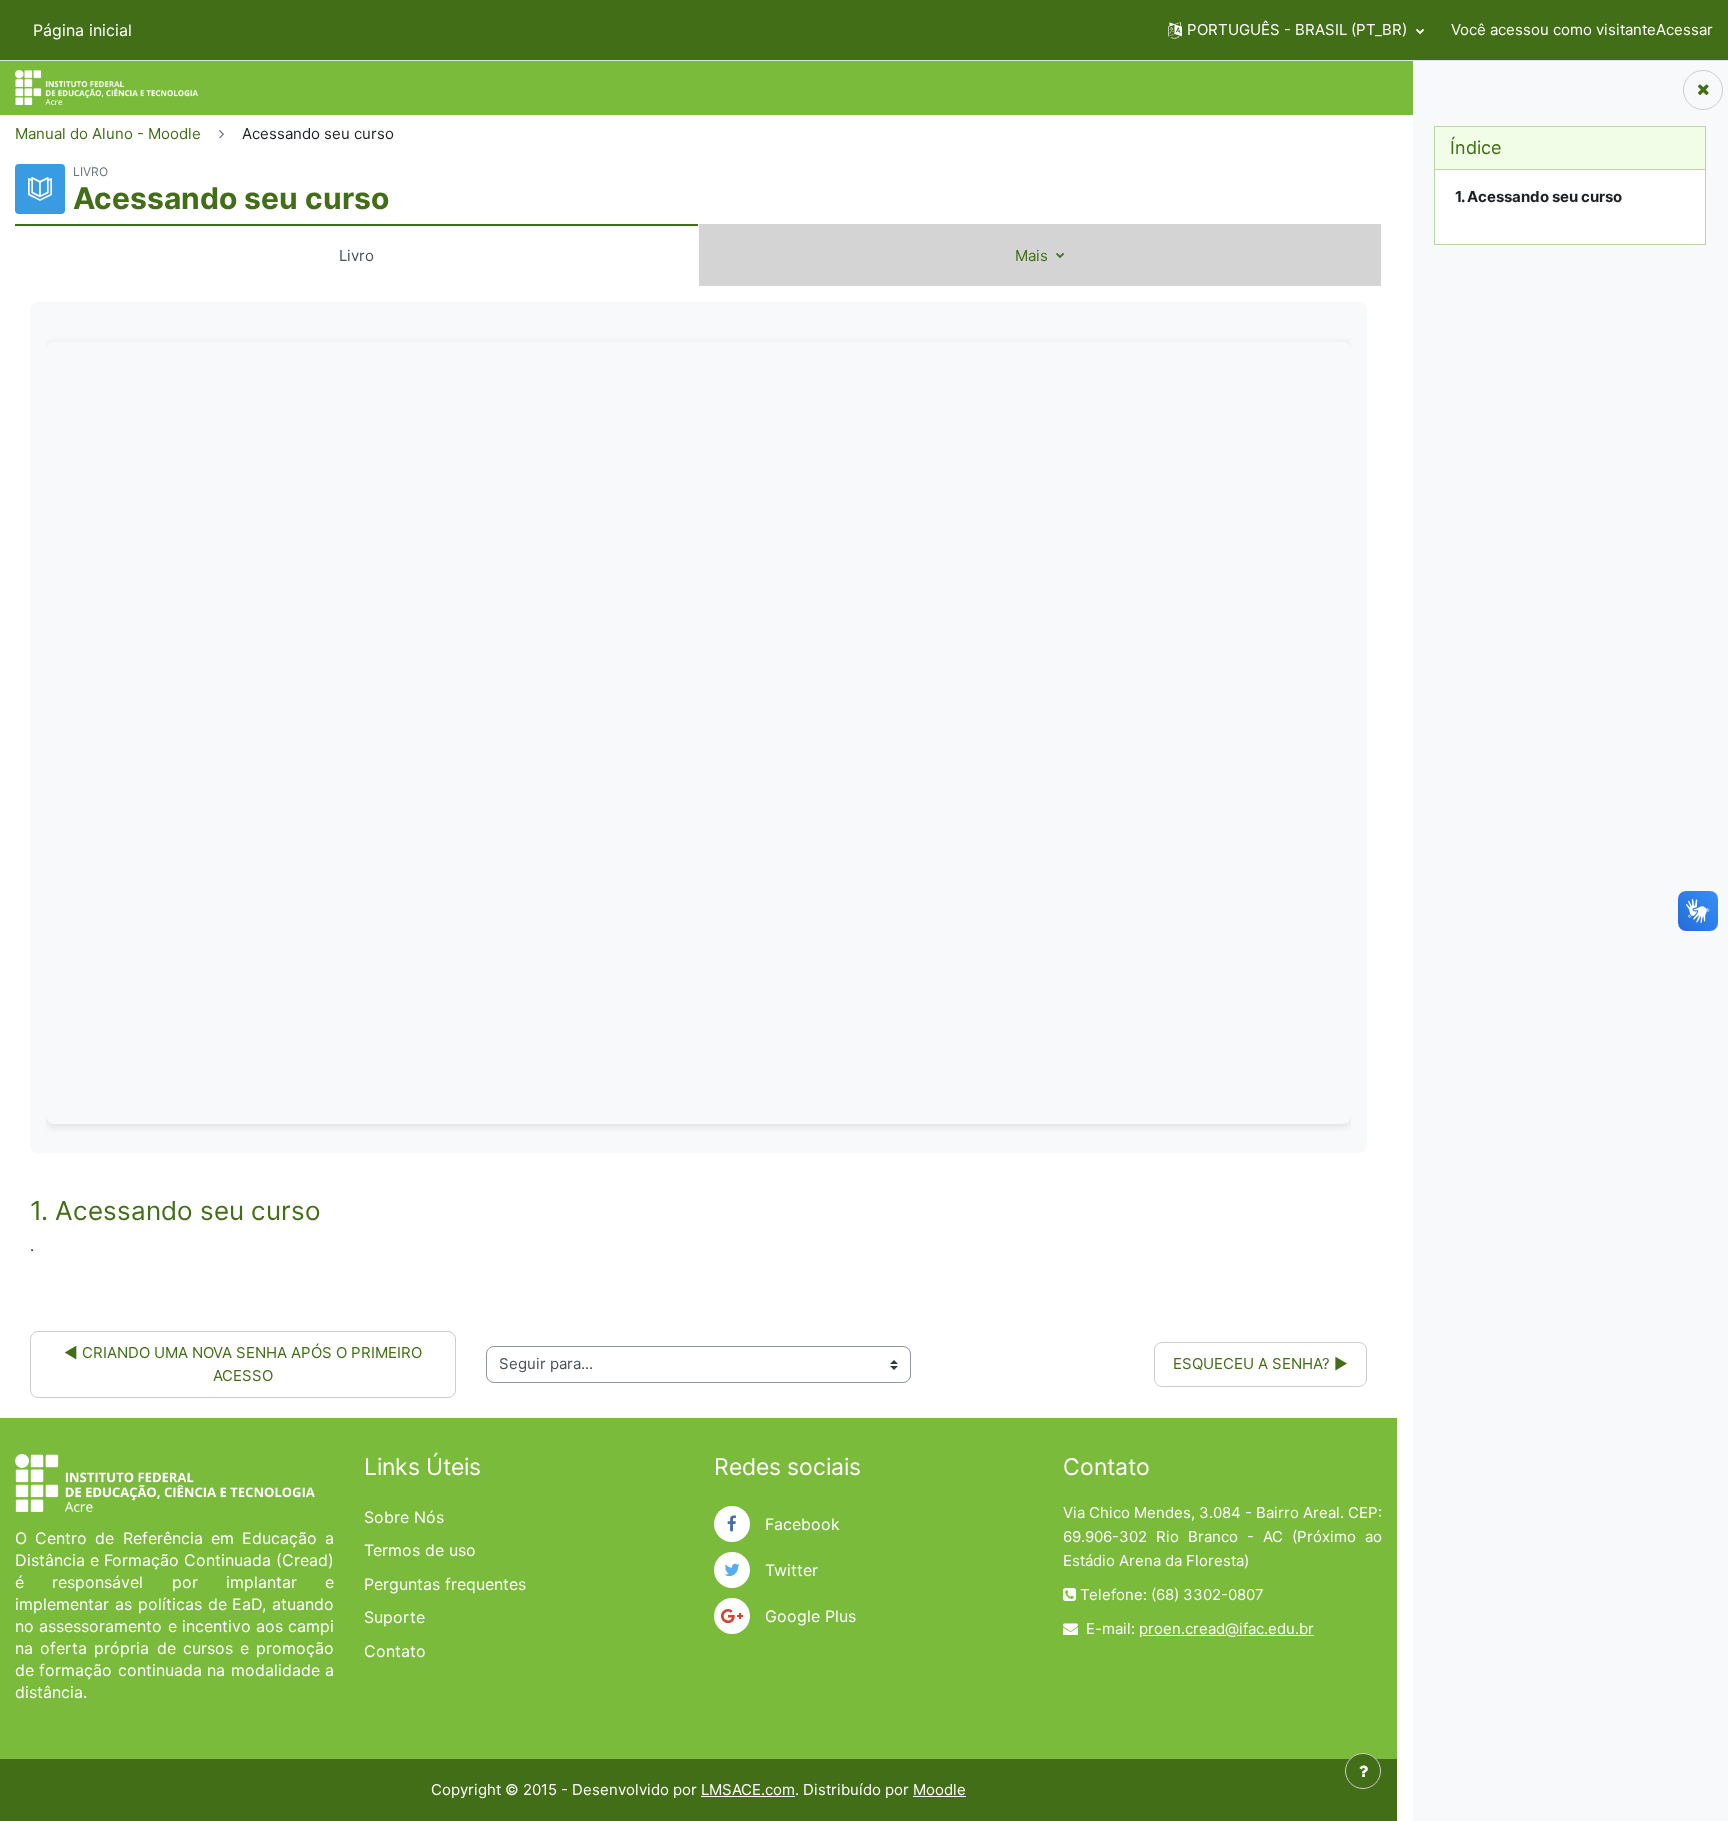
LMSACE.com (748, 1789)
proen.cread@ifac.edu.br (1226, 1628)
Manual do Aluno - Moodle (108, 133)
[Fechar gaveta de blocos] (1703, 90)
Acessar (1684, 29)
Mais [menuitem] (1033, 255)
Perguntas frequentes (445, 1584)
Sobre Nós (404, 1517)
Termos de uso (420, 1550)
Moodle (939, 1789)
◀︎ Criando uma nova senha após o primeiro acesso (245, 1364)
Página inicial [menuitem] (82, 30)
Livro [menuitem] (356, 255)
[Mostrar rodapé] (1363, 1771)
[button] (1296, 30)
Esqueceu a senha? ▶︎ (1260, 1363)
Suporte (394, 1617)
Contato (395, 1651)
